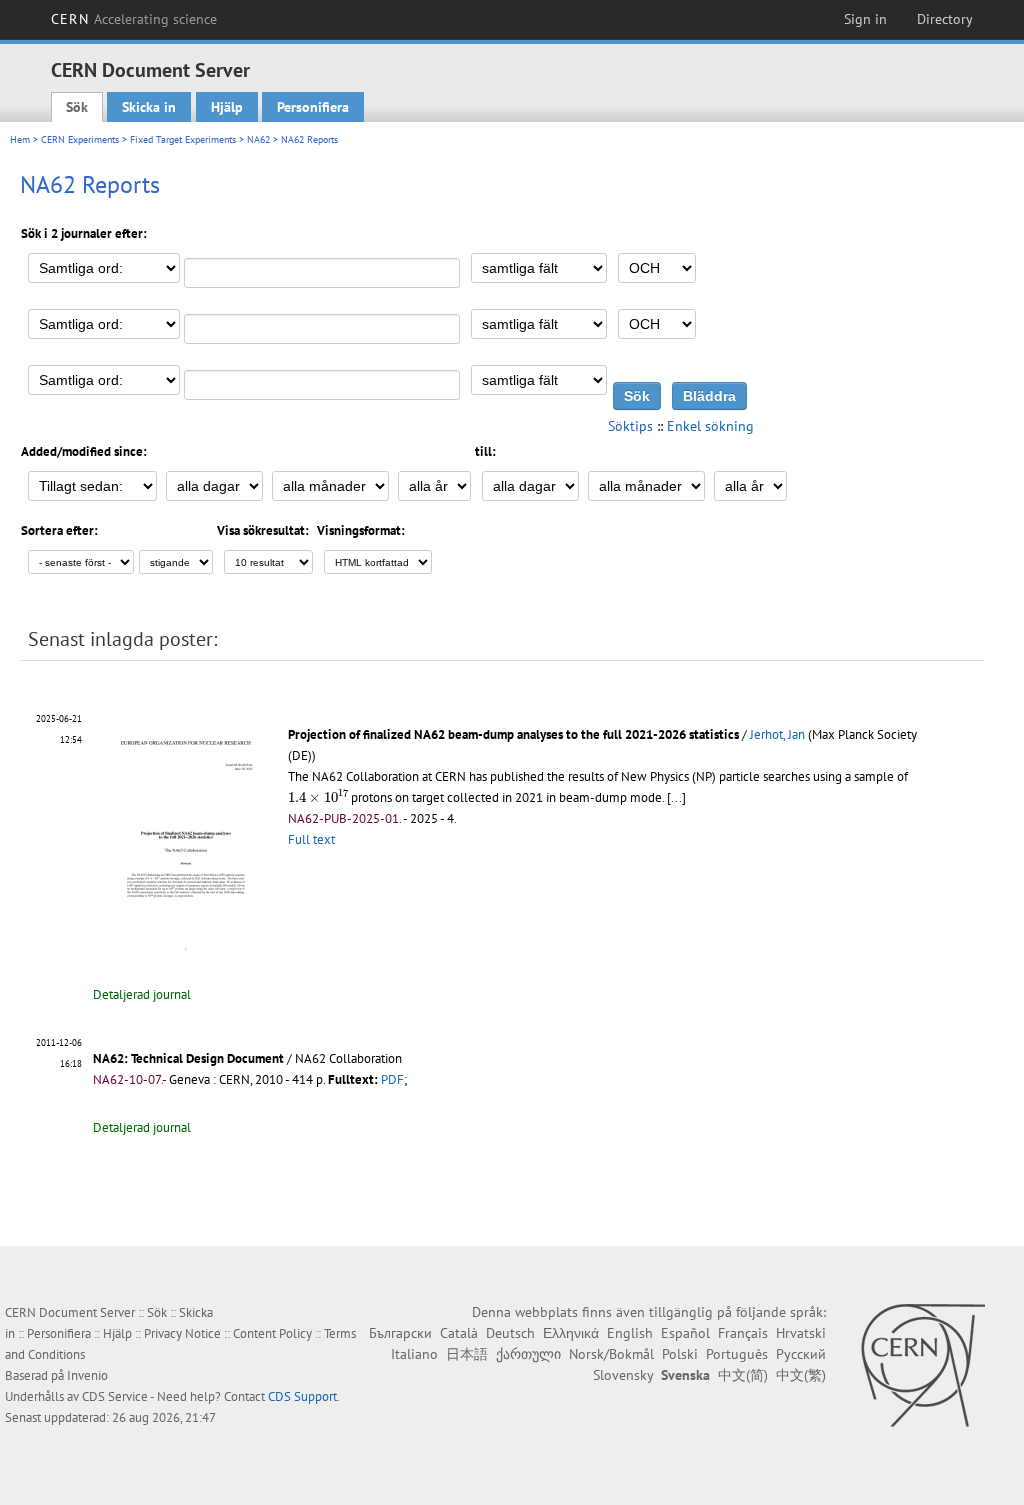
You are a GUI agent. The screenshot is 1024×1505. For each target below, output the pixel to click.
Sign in (865, 19)
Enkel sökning (710, 426)
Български (400, 1333)
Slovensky (623, 1375)
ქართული (528, 1354)
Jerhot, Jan (777, 734)
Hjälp (227, 107)
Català (459, 1333)
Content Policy (272, 1333)
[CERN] (922, 1365)
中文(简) (743, 1375)
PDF (392, 1079)
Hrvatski (801, 1333)
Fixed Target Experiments (183, 139)
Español (685, 1333)
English (630, 1333)
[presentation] (318, 796)
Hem (20, 139)
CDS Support (302, 1396)
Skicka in (149, 107)
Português (737, 1354)
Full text (311, 839)
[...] (676, 797)
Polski (680, 1354)
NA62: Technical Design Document (188, 1058)
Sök (77, 107)
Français (743, 1333)
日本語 (467, 1354)
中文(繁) (801, 1375)
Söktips (630, 426)
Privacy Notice (182, 1333)
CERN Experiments (80, 139)
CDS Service (115, 1396)
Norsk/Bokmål (611, 1354)
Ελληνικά (571, 1333)
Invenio (87, 1375)
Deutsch (510, 1333)
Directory (945, 19)
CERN (134, 19)
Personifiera (313, 107)
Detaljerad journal (142, 994)
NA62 (258, 139)
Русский (801, 1354)
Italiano (414, 1354)
